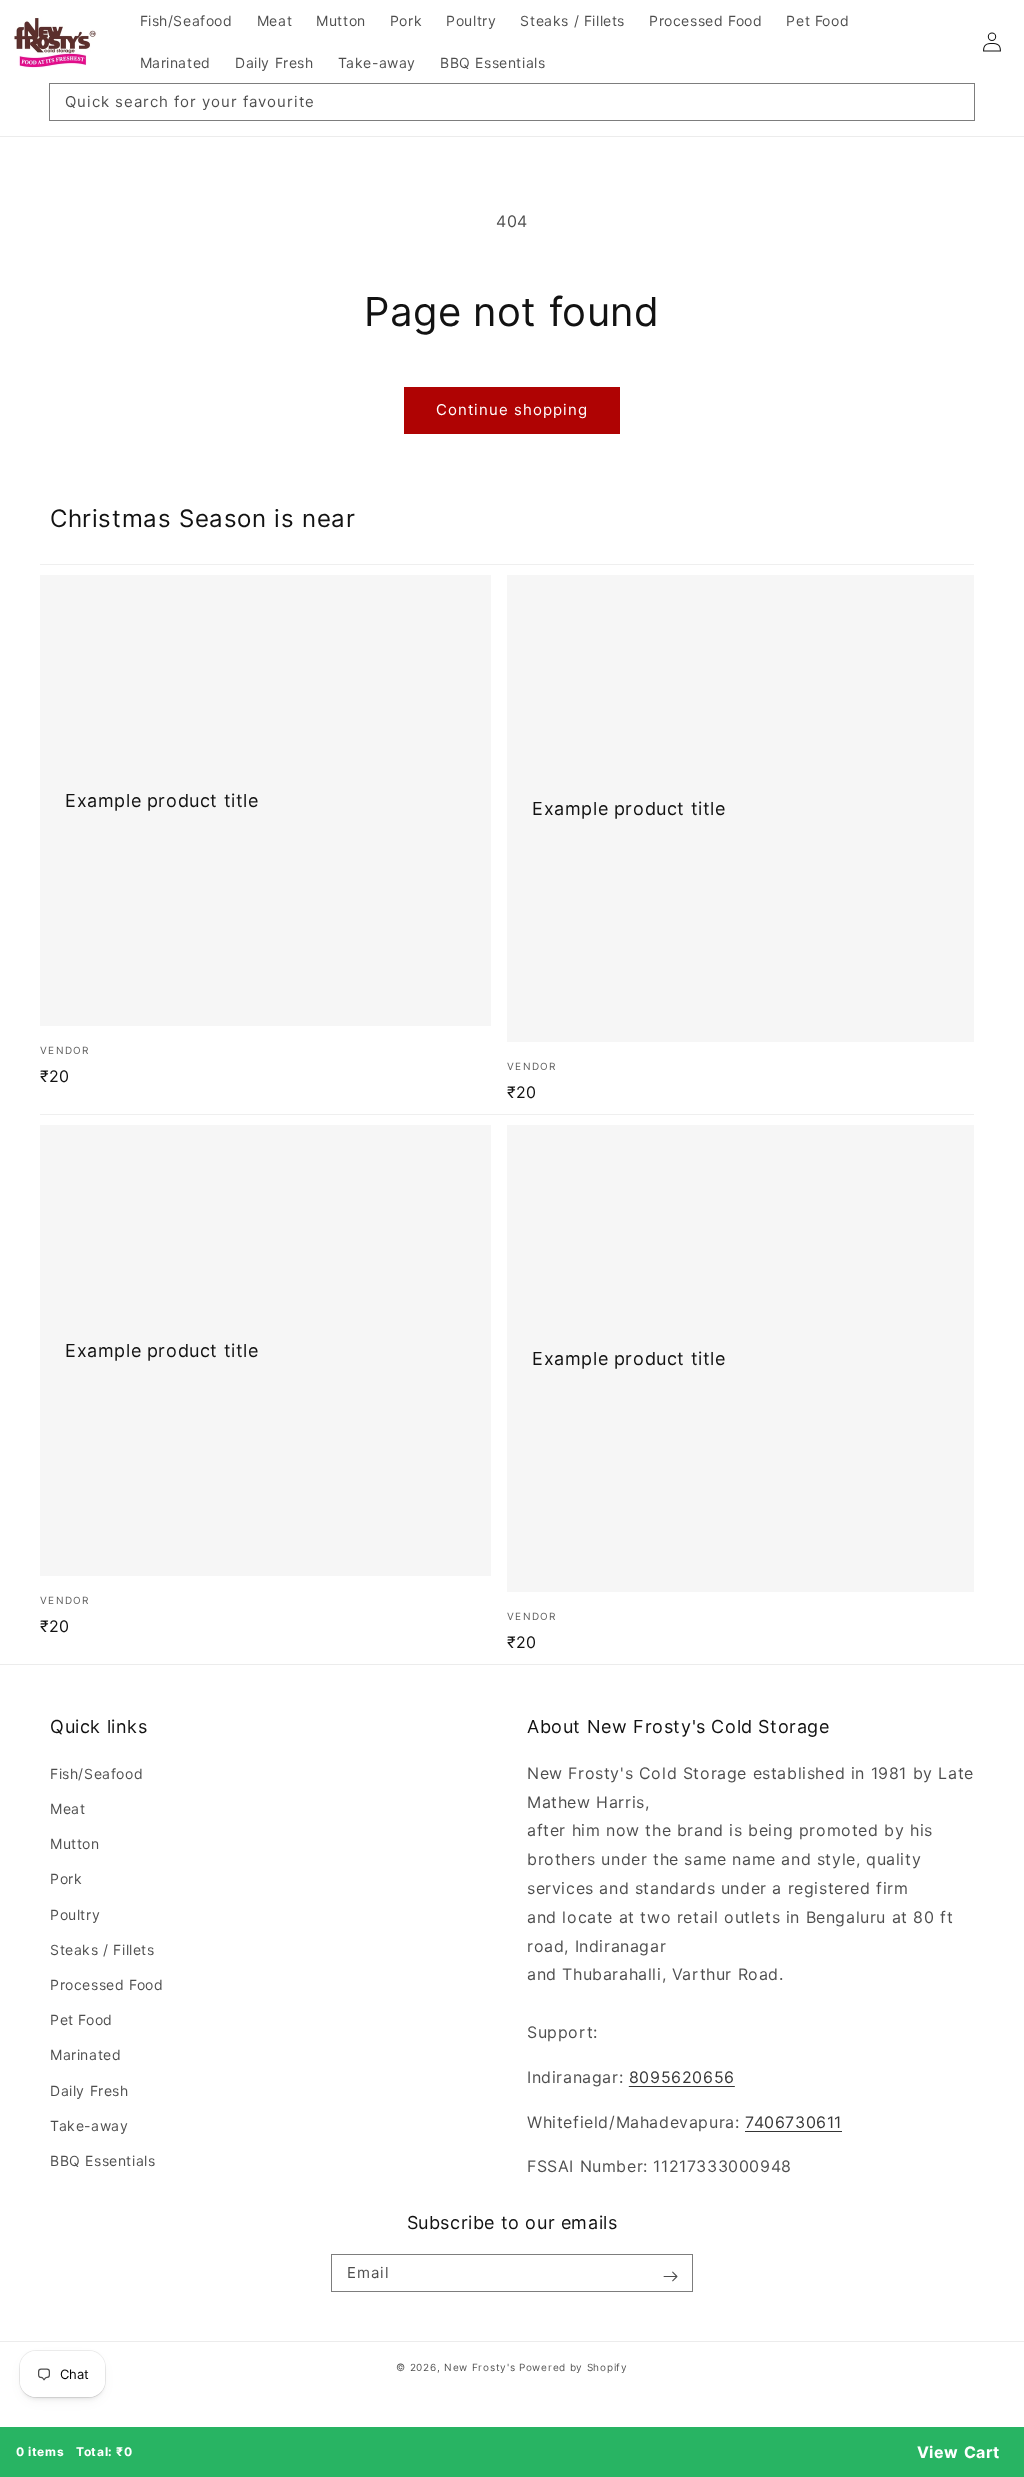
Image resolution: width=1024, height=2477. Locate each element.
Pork (66, 1878)
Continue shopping (512, 409)
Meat (67, 1808)
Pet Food (81, 2019)
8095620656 (682, 2077)
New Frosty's (479, 2367)
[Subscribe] (670, 2277)
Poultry (75, 1914)
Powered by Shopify (573, 2367)
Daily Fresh (89, 2090)
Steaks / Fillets (102, 1949)
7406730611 (793, 2122)
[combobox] (512, 102)
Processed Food (106, 1984)
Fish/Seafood (96, 1773)
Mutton (75, 1843)
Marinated (85, 2054)
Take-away (89, 2125)
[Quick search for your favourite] (952, 106)
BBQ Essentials (102, 2160)
